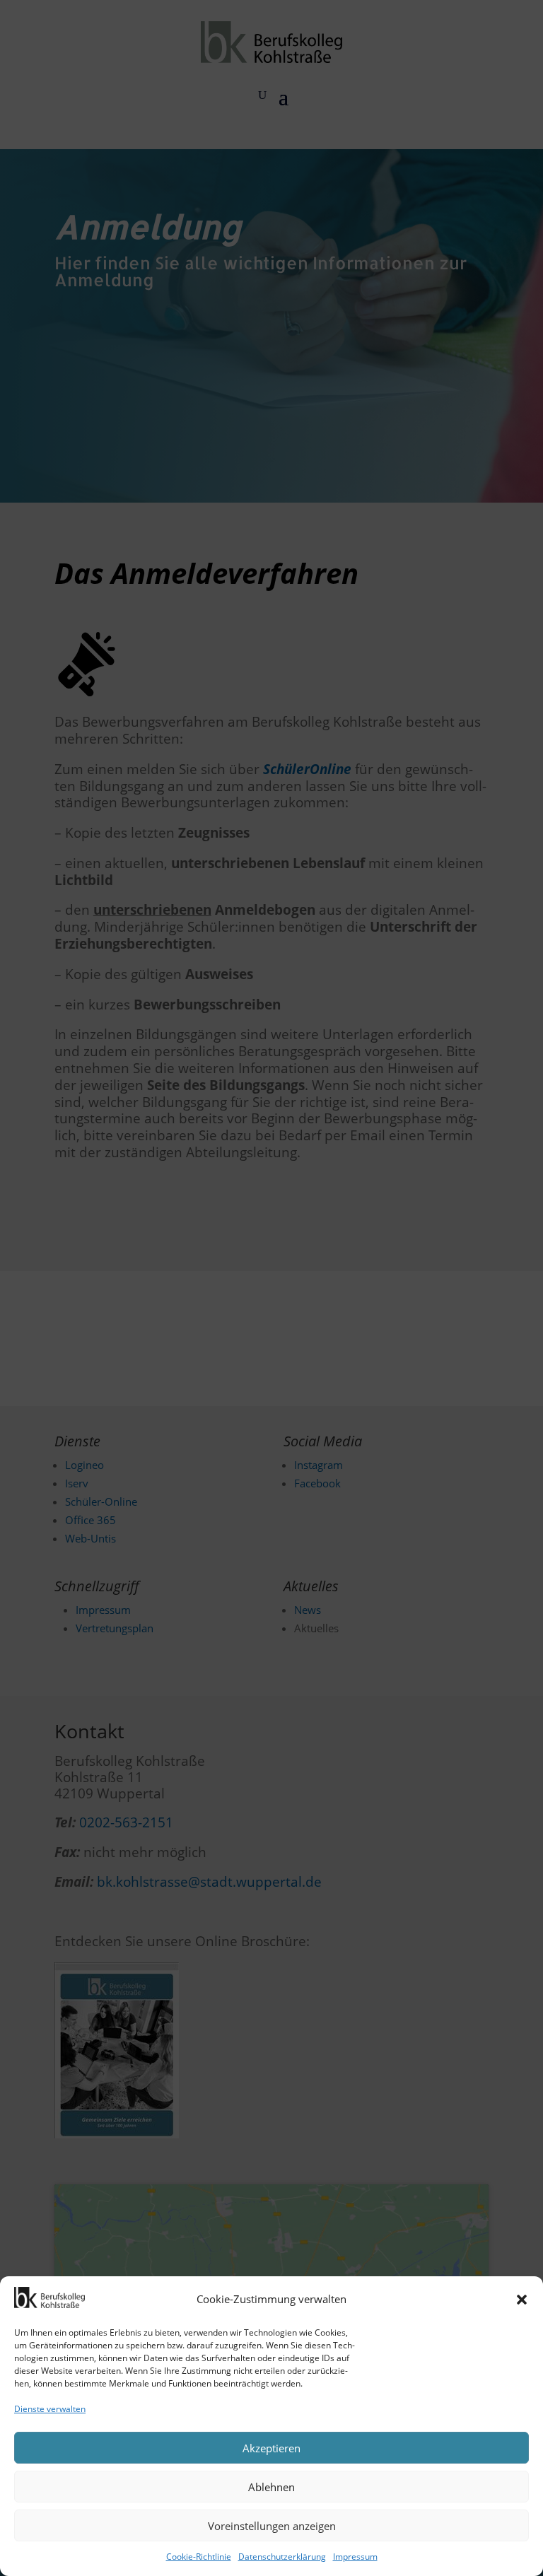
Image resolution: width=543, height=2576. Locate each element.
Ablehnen (271, 2487)
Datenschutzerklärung (282, 2557)
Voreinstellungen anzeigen (272, 2526)
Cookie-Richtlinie (199, 2557)
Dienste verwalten (50, 2409)
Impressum (355, 2557)
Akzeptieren (271, 2448)
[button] (522, 2300)
